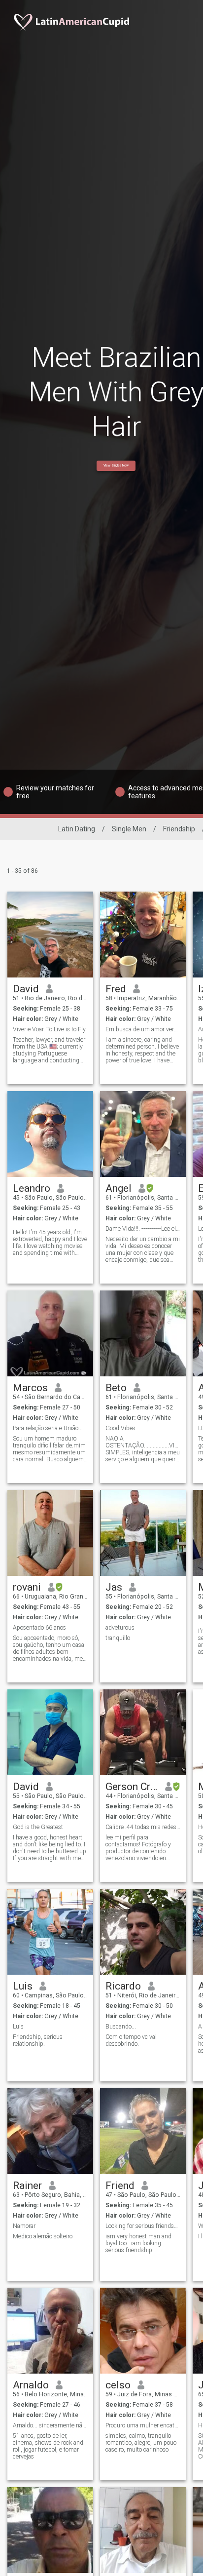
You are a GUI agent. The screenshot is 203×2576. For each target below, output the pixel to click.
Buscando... (121, 2027)
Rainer (27, 2186)
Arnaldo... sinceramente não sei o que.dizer (51, 2425)
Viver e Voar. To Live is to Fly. (50, 1029)
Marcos (30, 1388)
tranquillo (118, 1638)
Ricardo (123, 1986)
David (26, 989)
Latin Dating (77, 829)
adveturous (120, 1628)
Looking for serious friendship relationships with (143, 2226)
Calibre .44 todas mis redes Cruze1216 (143, 1827)
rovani (27, 1587)
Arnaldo (31, 2385)
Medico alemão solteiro (43, 2236)
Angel (118, 1188)
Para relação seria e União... (48, 1428)
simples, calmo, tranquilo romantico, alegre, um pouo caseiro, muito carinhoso (141, 2443)
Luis (23, 1986)
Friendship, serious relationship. (38, 2040)
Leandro (32, 1188)
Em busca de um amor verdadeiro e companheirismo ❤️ (143, 1029)
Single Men (129, 829)
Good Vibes (120, 1428)
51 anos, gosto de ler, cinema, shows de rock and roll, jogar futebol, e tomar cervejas (48, 2446)
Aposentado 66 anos (39, 1628)
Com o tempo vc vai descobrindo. (131, 2040)
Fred (116, 989)
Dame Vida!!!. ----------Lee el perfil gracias (143, 1229)
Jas (114, 1587)
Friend (120, 2186)
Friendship (179, 829)
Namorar (24, 2226)
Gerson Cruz (132, 1787)
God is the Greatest (38, 1827)
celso (118, 2385)
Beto (116, 1388)
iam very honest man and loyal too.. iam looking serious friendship (138, 2243)
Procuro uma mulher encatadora (143, 2425)
